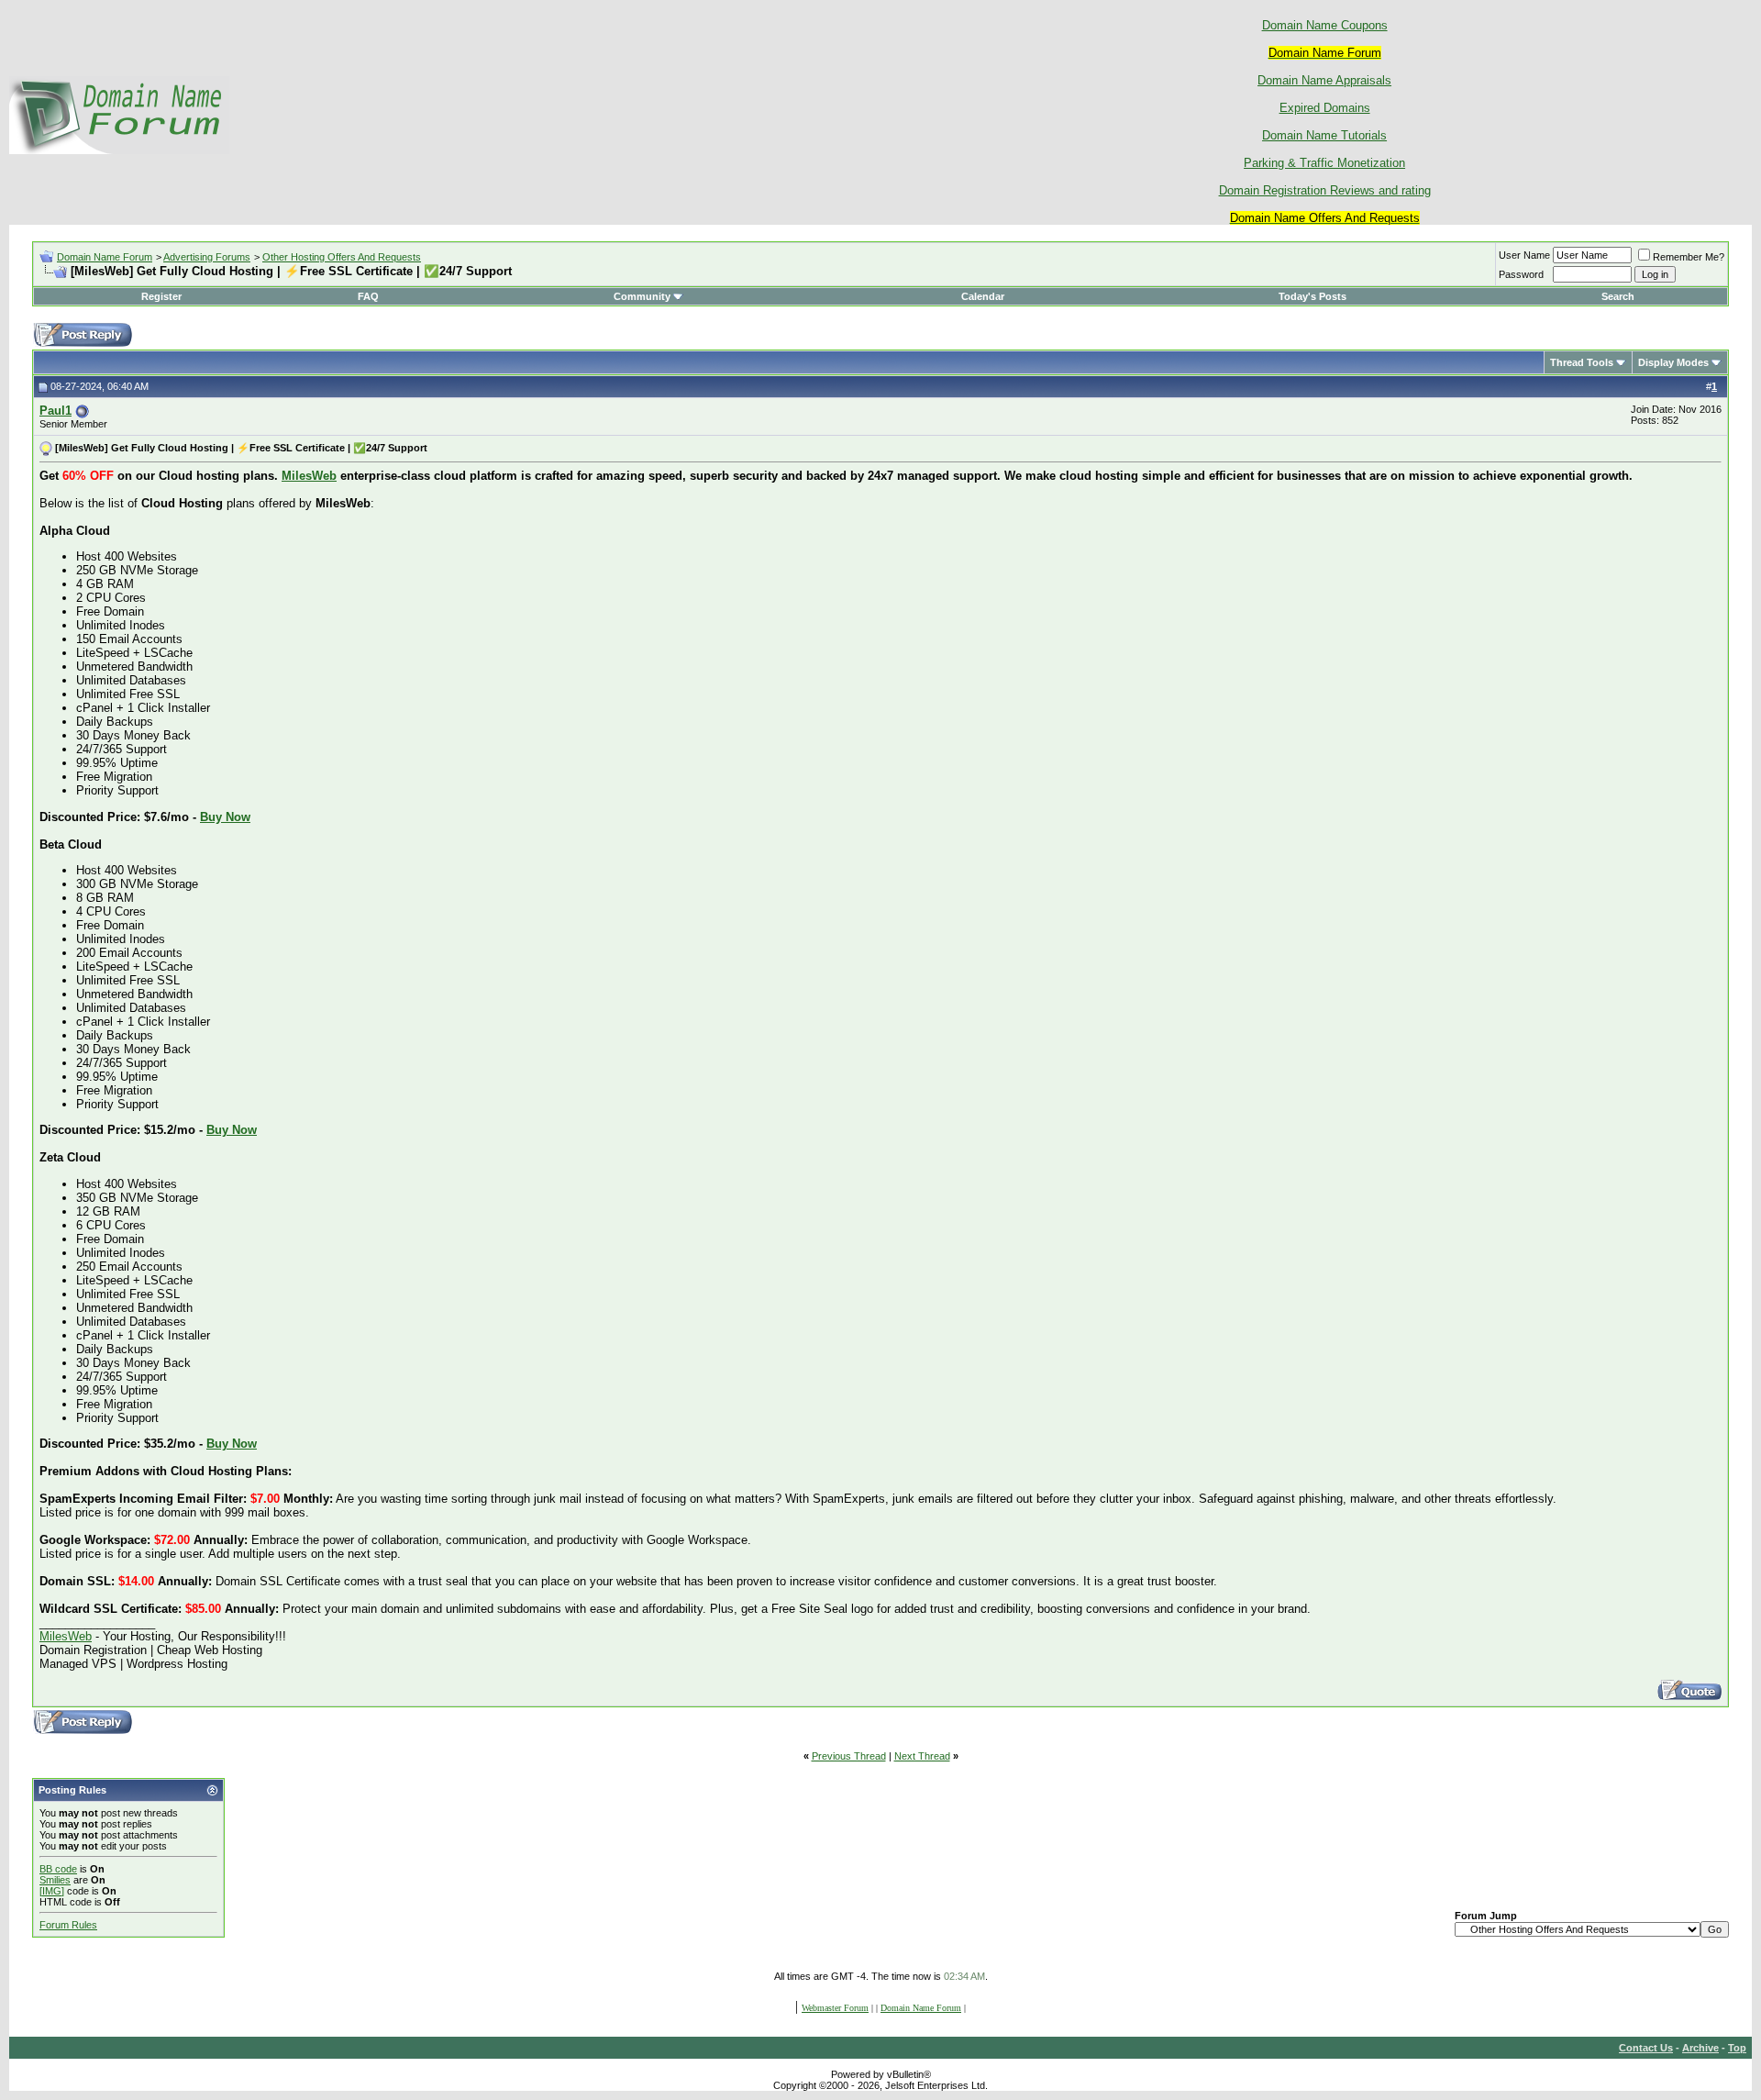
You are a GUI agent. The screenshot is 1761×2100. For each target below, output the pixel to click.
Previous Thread (849, 1756)
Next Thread (922, 1756)
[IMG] (52, 1891)
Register (161, 296)
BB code (58, 1869)
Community (642, 296)
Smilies (55, 1880)
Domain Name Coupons (1325, 25)
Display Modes (1673, 362)
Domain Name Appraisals (1324, 80)
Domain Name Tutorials (1324, 135)
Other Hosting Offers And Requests (342, 257)
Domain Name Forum (105, 257)
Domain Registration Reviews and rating (1325, 190)
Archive (1700, 2048)
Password (1521, 274)
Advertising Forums (207, 257)
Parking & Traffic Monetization (1324, 163)
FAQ (368, 296)
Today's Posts (1312, 296)
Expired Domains (1325, 108)
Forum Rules (68, 1925)
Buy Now (225, 817)
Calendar (983, 296)
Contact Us (1646, 2048)
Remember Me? (1689, 257)
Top (1737, 2048)
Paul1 (55, 411)
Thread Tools (1582, 362)
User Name (1524, 255)
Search (1618, 296)
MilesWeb (309, 476)
